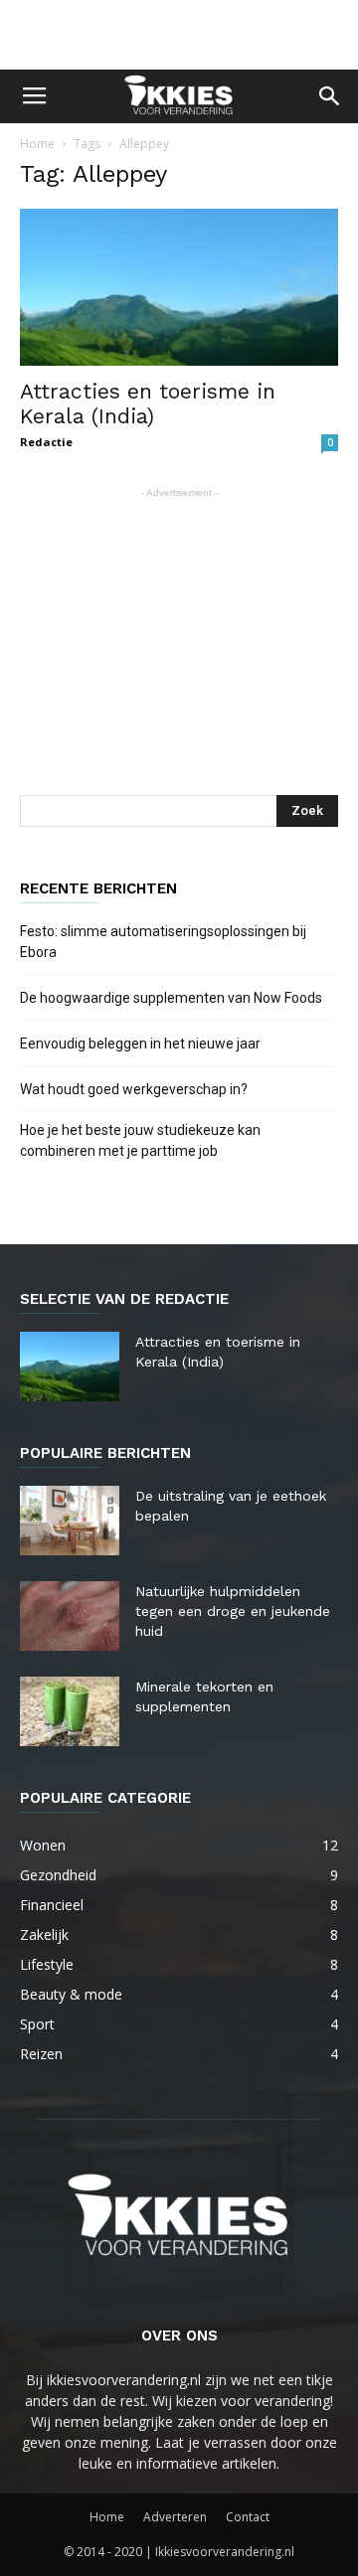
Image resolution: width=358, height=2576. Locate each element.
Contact (248, 2517)
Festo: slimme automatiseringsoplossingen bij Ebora (163, 942)
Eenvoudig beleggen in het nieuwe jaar (140, 1044)
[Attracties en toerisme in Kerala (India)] (179, 287)
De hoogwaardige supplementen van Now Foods (171, 998)
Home (37, 144)
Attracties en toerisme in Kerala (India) (148, 403)
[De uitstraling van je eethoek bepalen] (70, 1521)
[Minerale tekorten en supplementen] (70, 1711)
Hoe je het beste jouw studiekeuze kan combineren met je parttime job (140, 1140)
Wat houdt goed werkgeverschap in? (135, 1089)
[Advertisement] (179, 35)
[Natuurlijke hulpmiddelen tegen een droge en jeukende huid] (70, 1616)
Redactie (46, 442)
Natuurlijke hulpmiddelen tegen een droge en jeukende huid (233, 1611)
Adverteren (175, 2517)
